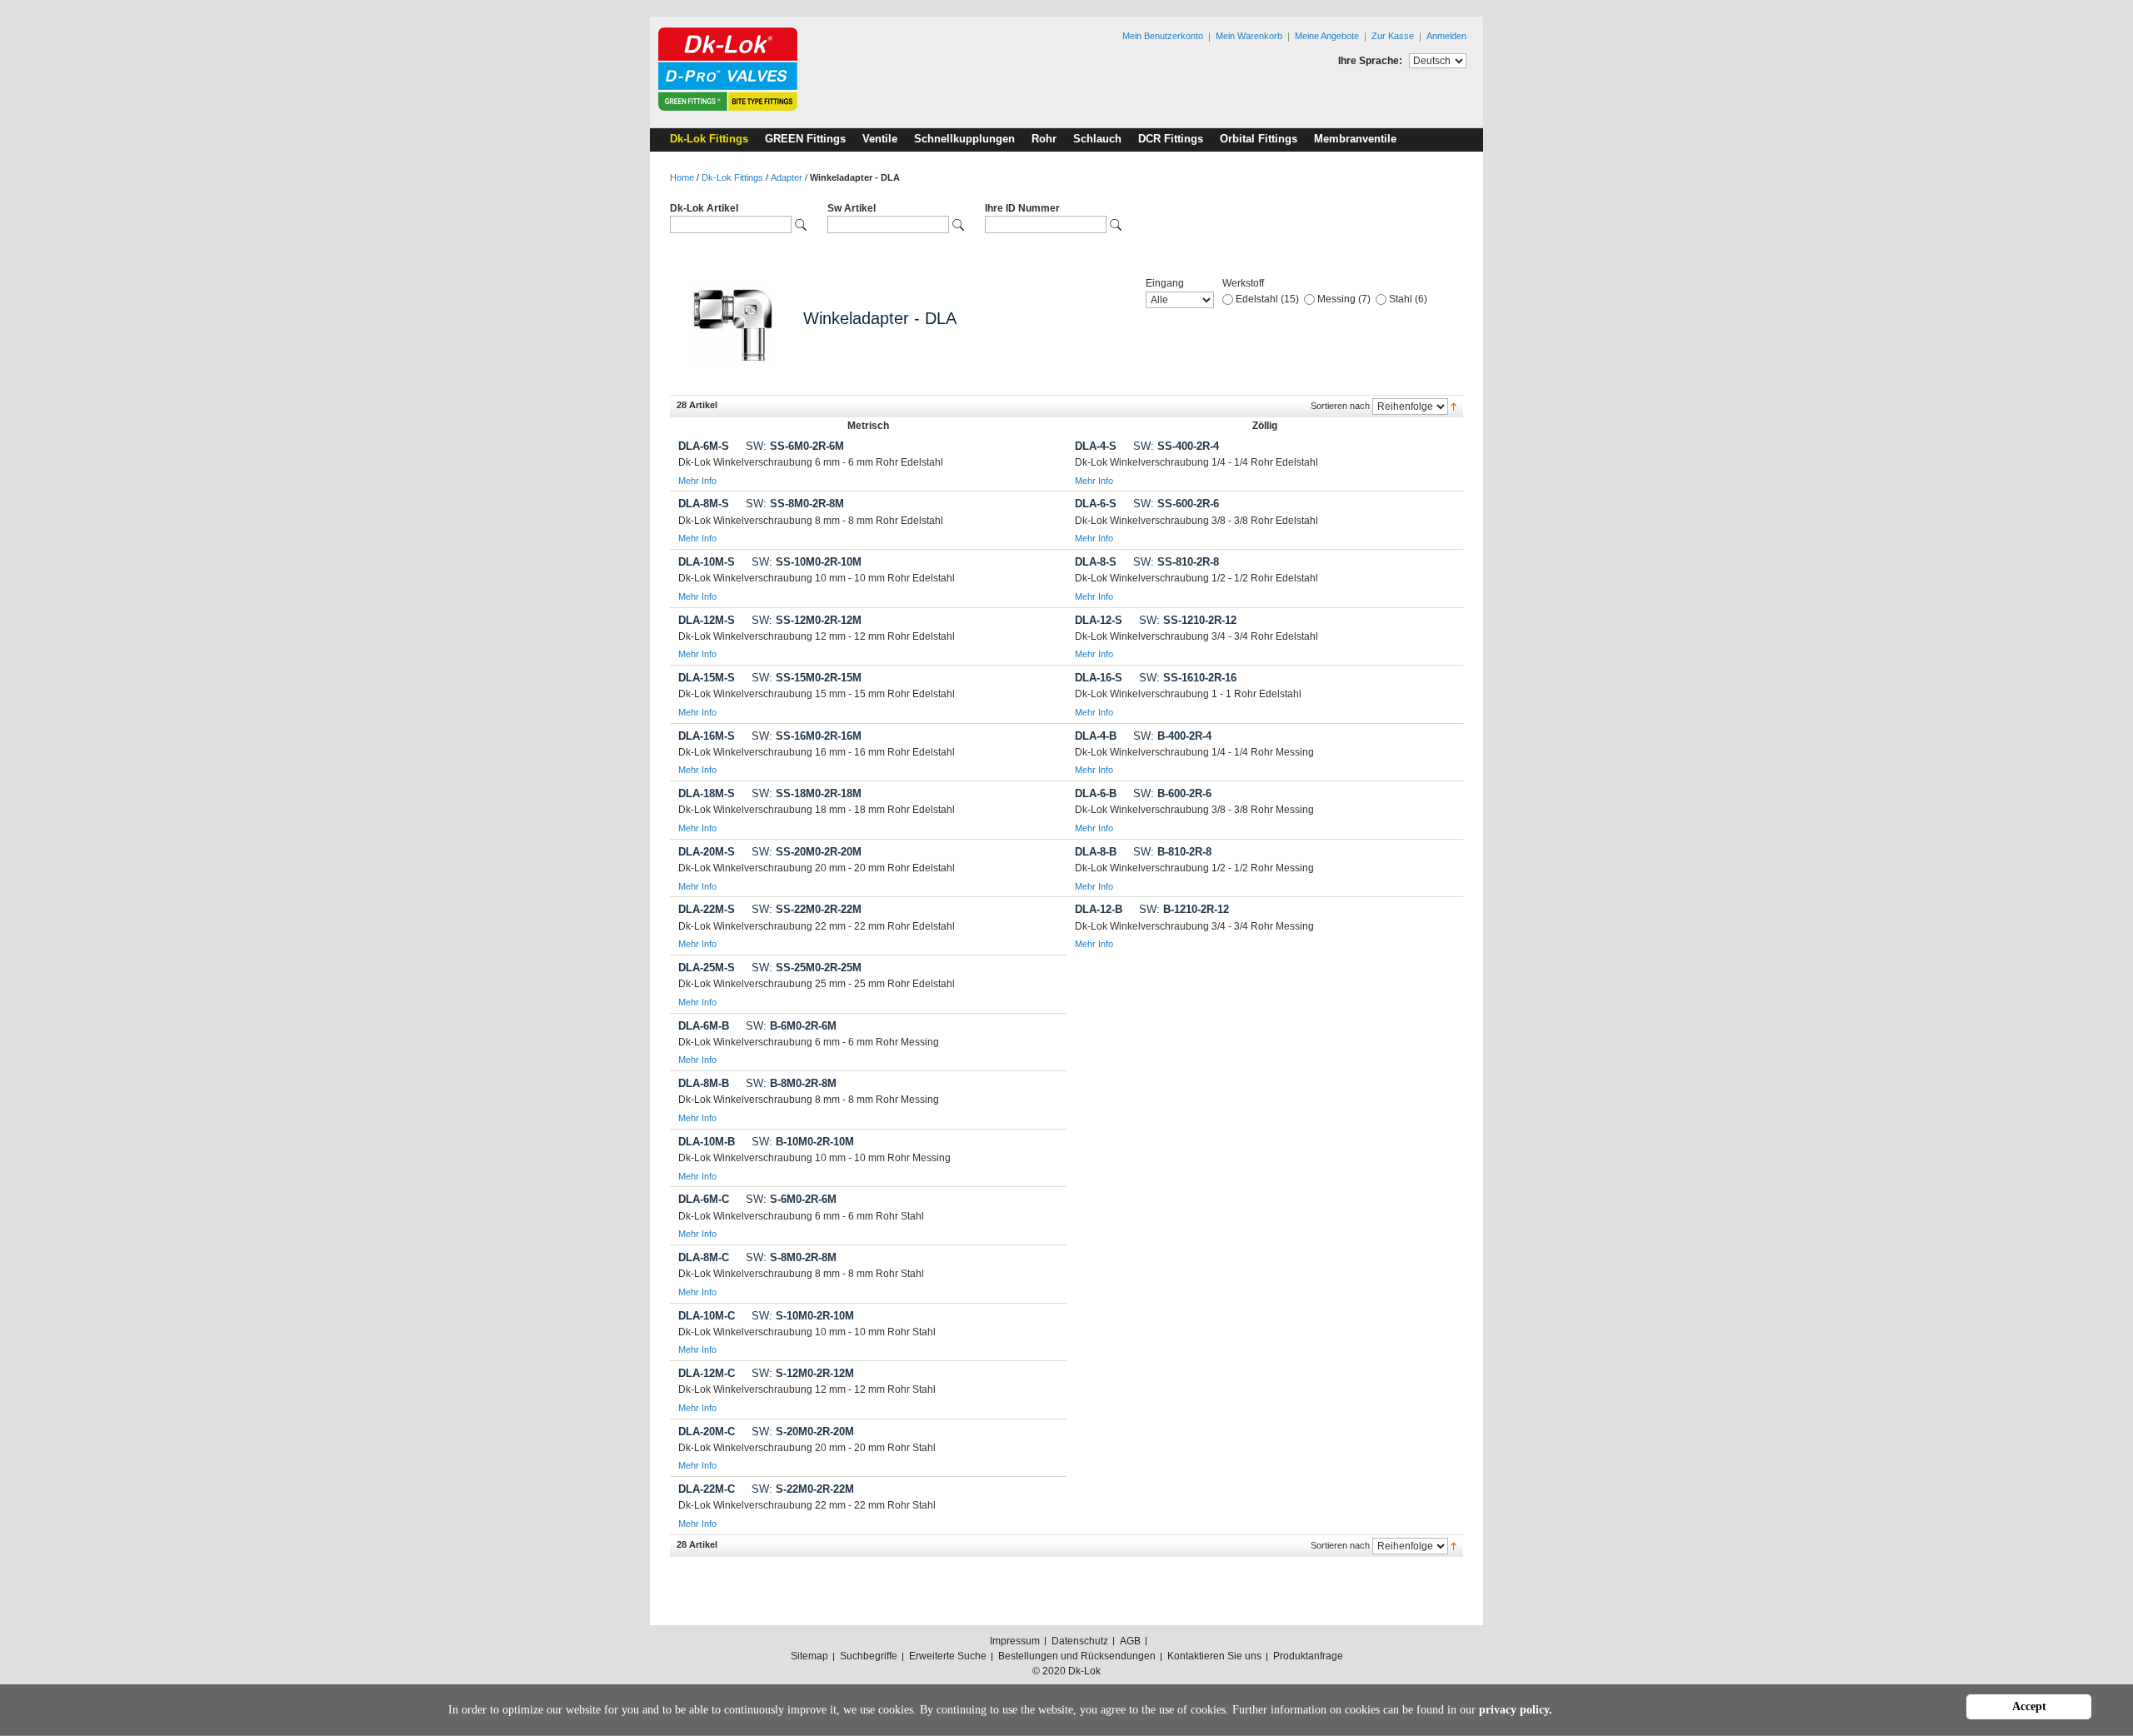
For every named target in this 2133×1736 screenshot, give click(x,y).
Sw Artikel (852, 208)
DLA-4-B (1096, 736)
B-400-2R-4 (1172, 736)
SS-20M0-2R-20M (807, 852)
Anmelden (1446, 36)
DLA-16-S (1099, 678)
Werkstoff (1243, 283)
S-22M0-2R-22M (803, 1489)
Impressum (1015, 1641)
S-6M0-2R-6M (791, 1199)
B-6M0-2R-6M (791, 1026)
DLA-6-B (1096, 793)
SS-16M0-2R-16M (807, 736)
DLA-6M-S (704, 446)
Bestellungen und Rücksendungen (1077, 1656)
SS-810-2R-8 (1176, 562)
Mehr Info (697, 481)
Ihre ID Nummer (1022, 208)
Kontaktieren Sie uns (1214, 1656)
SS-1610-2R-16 (1188, 678)
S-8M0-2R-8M (791, 1257)
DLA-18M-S (707, 793)
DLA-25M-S (707, 968)
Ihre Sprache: (1370, 61)
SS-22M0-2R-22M (807, 909)
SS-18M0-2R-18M (807, 793)
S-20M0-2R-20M (803, 1432)
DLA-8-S (1096, 562)
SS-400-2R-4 (1176, 446)
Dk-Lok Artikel (704, 208)
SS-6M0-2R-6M (795, 446)
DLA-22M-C (707, 1489)
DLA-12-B (1099, 909)
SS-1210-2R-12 (1188, 620)
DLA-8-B (1096, 852)
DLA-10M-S (707, 562)
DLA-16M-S (707, 736)
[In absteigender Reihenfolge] (1454, 406)
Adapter (787, 177)
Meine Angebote (1327, 36)
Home (682, 177)
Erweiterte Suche (948, 1656)
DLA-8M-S (704, 504)
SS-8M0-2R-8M (795, 504)
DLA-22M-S (707, 909)
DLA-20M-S (707, 852)
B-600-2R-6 (1172, 793)
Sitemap (809, 1656)
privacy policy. (1516, 1710)
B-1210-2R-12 (1184, 909)
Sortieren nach (1340, 406)
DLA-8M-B (704, 1083)
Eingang (1165, 283)
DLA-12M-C (707, 1373)
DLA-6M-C (704, 1199)
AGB (1130, 1641)
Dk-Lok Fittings (732, 177)
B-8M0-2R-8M (791, 1083)
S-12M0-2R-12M (803, 1373)
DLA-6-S (1096, 504)
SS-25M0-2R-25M (807, 968)
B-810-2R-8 (1172, 852)
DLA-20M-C (707, 1432)
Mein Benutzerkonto (1163, 36)
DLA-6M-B (704, 1026)
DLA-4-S (1096, 446)
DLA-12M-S (707, 620)
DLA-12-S (1099, 620)
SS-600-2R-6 (1176, 504)
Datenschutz (1080, 1641)
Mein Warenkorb (1249, 36)
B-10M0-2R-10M (803, 1142)
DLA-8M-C (704, 1257)
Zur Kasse (1393, 36)
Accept (2029, 1706)
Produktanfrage (1308, 1656)
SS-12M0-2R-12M (807, 620)
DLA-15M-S (707, 678)
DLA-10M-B (707, 1142)
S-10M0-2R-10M (803, 1316)
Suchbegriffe (869, 1656)
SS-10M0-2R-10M (807, 562)
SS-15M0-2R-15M (807, 678)
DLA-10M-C (707, 1316)
